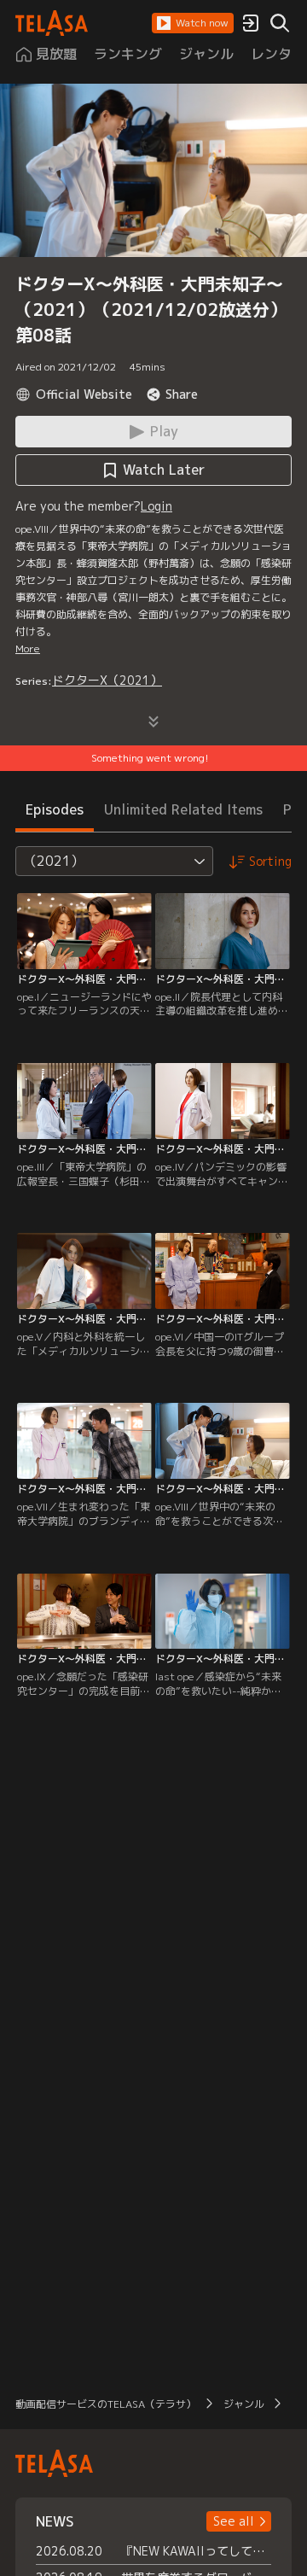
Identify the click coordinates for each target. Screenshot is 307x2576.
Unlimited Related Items (183, 809)
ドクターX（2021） (107, 680)
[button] (193, 23)
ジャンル (244, 2404)
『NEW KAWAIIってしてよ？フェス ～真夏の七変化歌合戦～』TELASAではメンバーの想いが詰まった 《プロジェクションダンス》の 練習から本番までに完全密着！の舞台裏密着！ (196, 2551)
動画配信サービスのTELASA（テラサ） (106, 2404)
